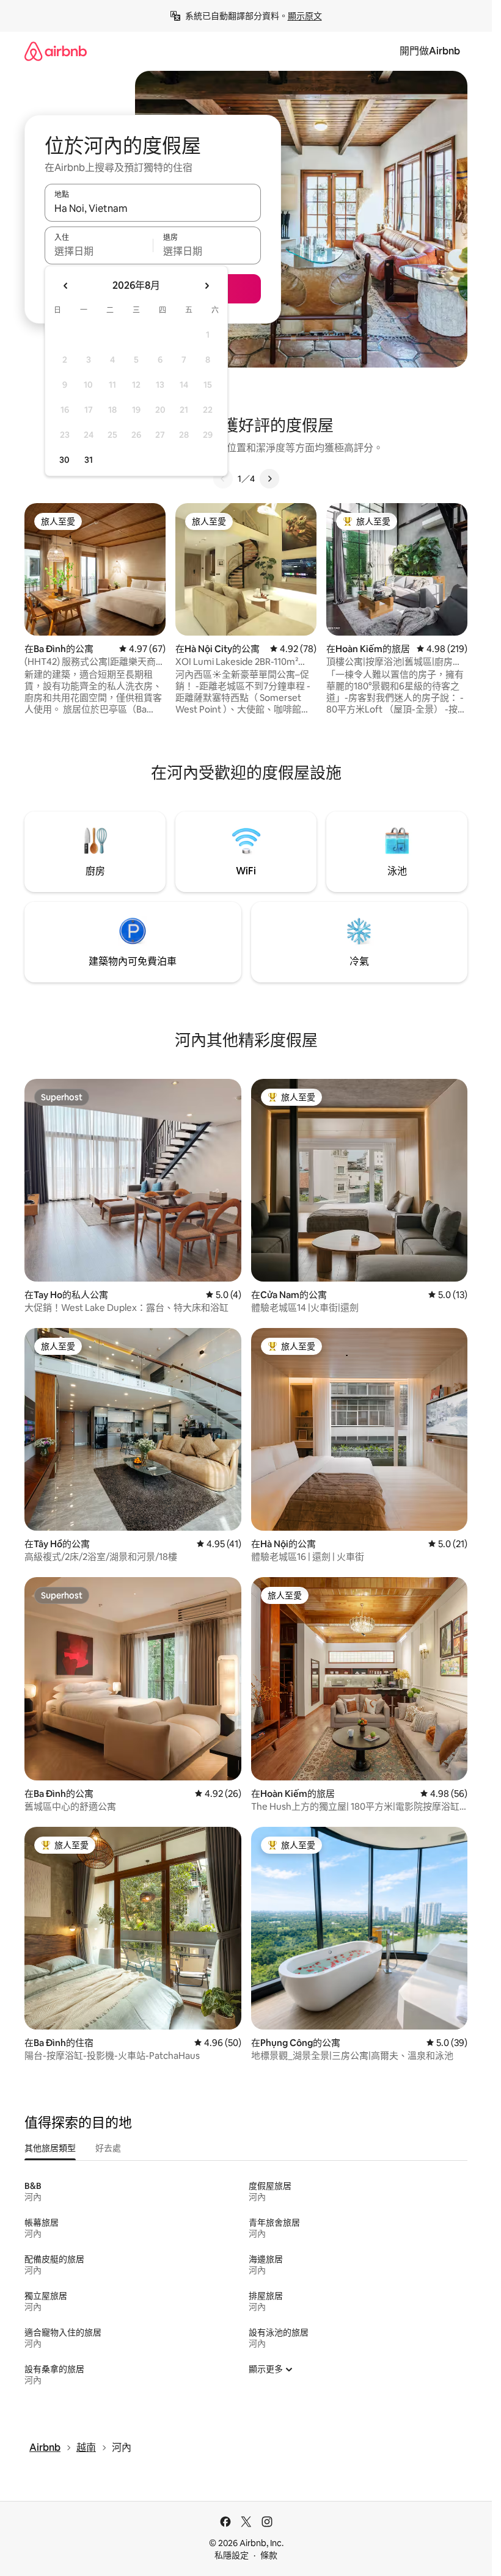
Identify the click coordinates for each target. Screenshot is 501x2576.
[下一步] (269, 479)
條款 (269, 2555)
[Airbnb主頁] (56, 51)
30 (64, 460)
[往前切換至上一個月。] (66, 286)
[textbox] (99, 251)
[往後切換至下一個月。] (207, 286)
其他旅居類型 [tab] (50, 2148)
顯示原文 (305, 16)
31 (89, 460)
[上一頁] (223, 479)
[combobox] (153, 208)
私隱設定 (232, 2555)
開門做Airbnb (430, 51)
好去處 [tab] (108, 2148)
